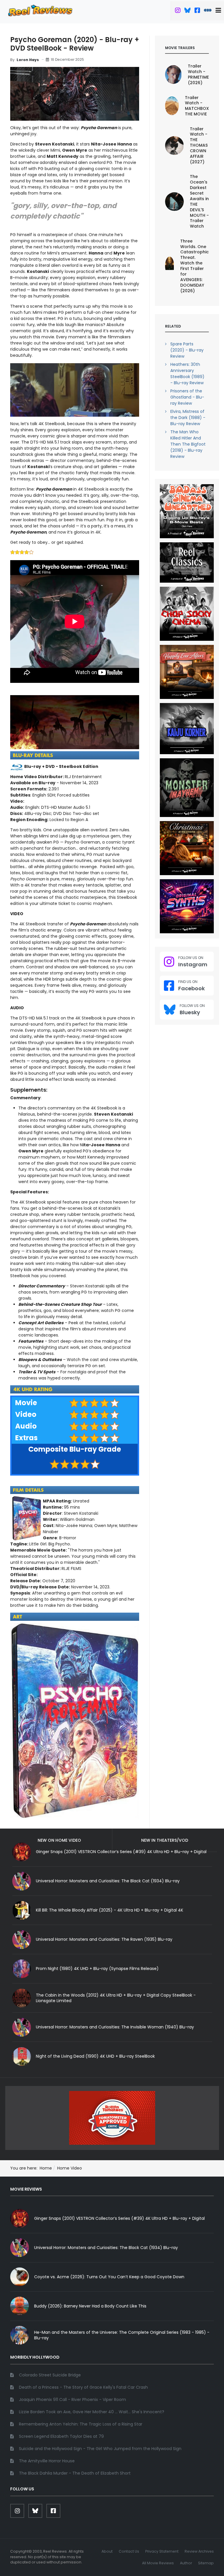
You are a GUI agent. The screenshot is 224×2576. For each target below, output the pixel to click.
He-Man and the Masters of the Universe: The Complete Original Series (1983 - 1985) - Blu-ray (122, 2335)
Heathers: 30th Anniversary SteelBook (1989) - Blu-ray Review (187, 374)
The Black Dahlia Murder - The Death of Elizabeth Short (75, 2473)
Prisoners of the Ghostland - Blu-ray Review (187, 397)
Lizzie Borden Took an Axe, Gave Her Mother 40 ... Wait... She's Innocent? (92, 2412)
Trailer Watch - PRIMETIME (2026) (198, 74)
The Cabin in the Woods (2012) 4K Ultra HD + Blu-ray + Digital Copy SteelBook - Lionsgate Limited (116, 1998)
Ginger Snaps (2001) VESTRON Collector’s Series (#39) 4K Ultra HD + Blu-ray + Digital (119, 2218)
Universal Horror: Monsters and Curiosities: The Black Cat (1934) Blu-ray (108, 1881)
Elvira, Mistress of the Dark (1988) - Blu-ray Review (188, 418)
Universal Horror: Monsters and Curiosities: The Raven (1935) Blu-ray (104, 1939)
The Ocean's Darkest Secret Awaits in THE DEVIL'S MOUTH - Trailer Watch (199, 201)
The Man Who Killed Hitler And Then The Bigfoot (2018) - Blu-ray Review (188, 444)
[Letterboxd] (208, 11)
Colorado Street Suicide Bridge (50, 2375)
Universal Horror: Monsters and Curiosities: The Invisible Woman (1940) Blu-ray (115, 2027)
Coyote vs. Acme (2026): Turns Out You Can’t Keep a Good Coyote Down (109, 2277)
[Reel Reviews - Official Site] (40, 10)
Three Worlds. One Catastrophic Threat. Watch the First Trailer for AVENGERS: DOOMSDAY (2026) (195, 266)
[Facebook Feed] (197, 11)
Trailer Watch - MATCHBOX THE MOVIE (197, 106)
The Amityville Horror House (47, 2461)
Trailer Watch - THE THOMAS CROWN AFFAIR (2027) (199, 145)
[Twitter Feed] (178, 11)
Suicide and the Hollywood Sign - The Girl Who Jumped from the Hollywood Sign (100, 2449)
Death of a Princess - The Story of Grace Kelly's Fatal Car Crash (83, 2387)
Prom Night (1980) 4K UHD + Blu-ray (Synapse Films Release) (97, 1969)
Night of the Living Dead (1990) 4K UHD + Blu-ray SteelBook (95, 2056)
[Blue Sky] (187, 11)
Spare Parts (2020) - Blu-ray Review (187, 350)
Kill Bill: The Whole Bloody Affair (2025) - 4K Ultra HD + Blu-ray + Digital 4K (110, 1910)
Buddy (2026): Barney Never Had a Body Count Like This (90, 2306)
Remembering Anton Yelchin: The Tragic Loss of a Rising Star (81, 2424)
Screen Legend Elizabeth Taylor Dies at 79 (61, 2436)
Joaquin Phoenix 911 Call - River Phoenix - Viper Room (72, 2400)
